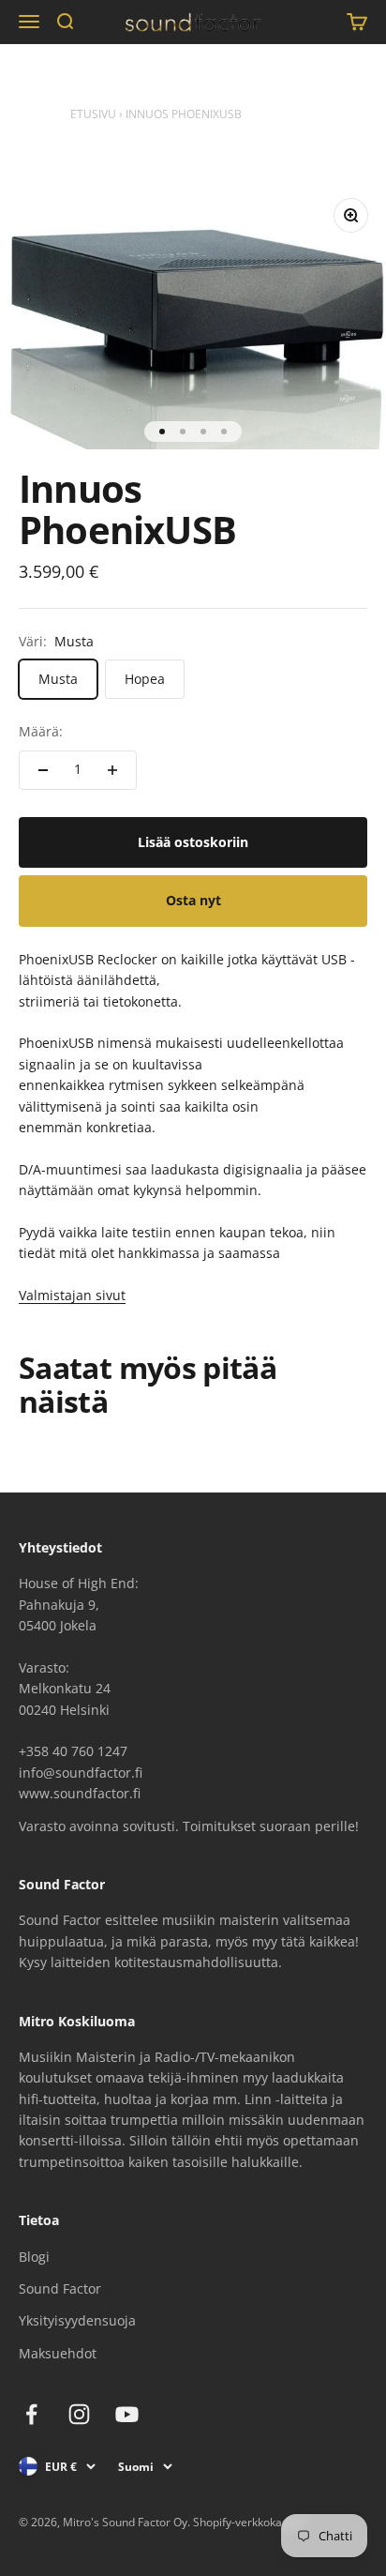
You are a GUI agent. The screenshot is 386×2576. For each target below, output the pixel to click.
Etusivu (93, 114)
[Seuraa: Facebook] (31, 2414)
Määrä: (41, 731)
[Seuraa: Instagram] (79, 2414)
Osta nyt (193, 900)
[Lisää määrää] (112, 770)
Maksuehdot (58, 2353)
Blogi (34, 2257)
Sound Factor (60, 2288)
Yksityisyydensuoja (77, 2320)
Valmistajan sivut (72, 1295)
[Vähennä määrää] (43, 770)
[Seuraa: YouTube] (127, 2414)
